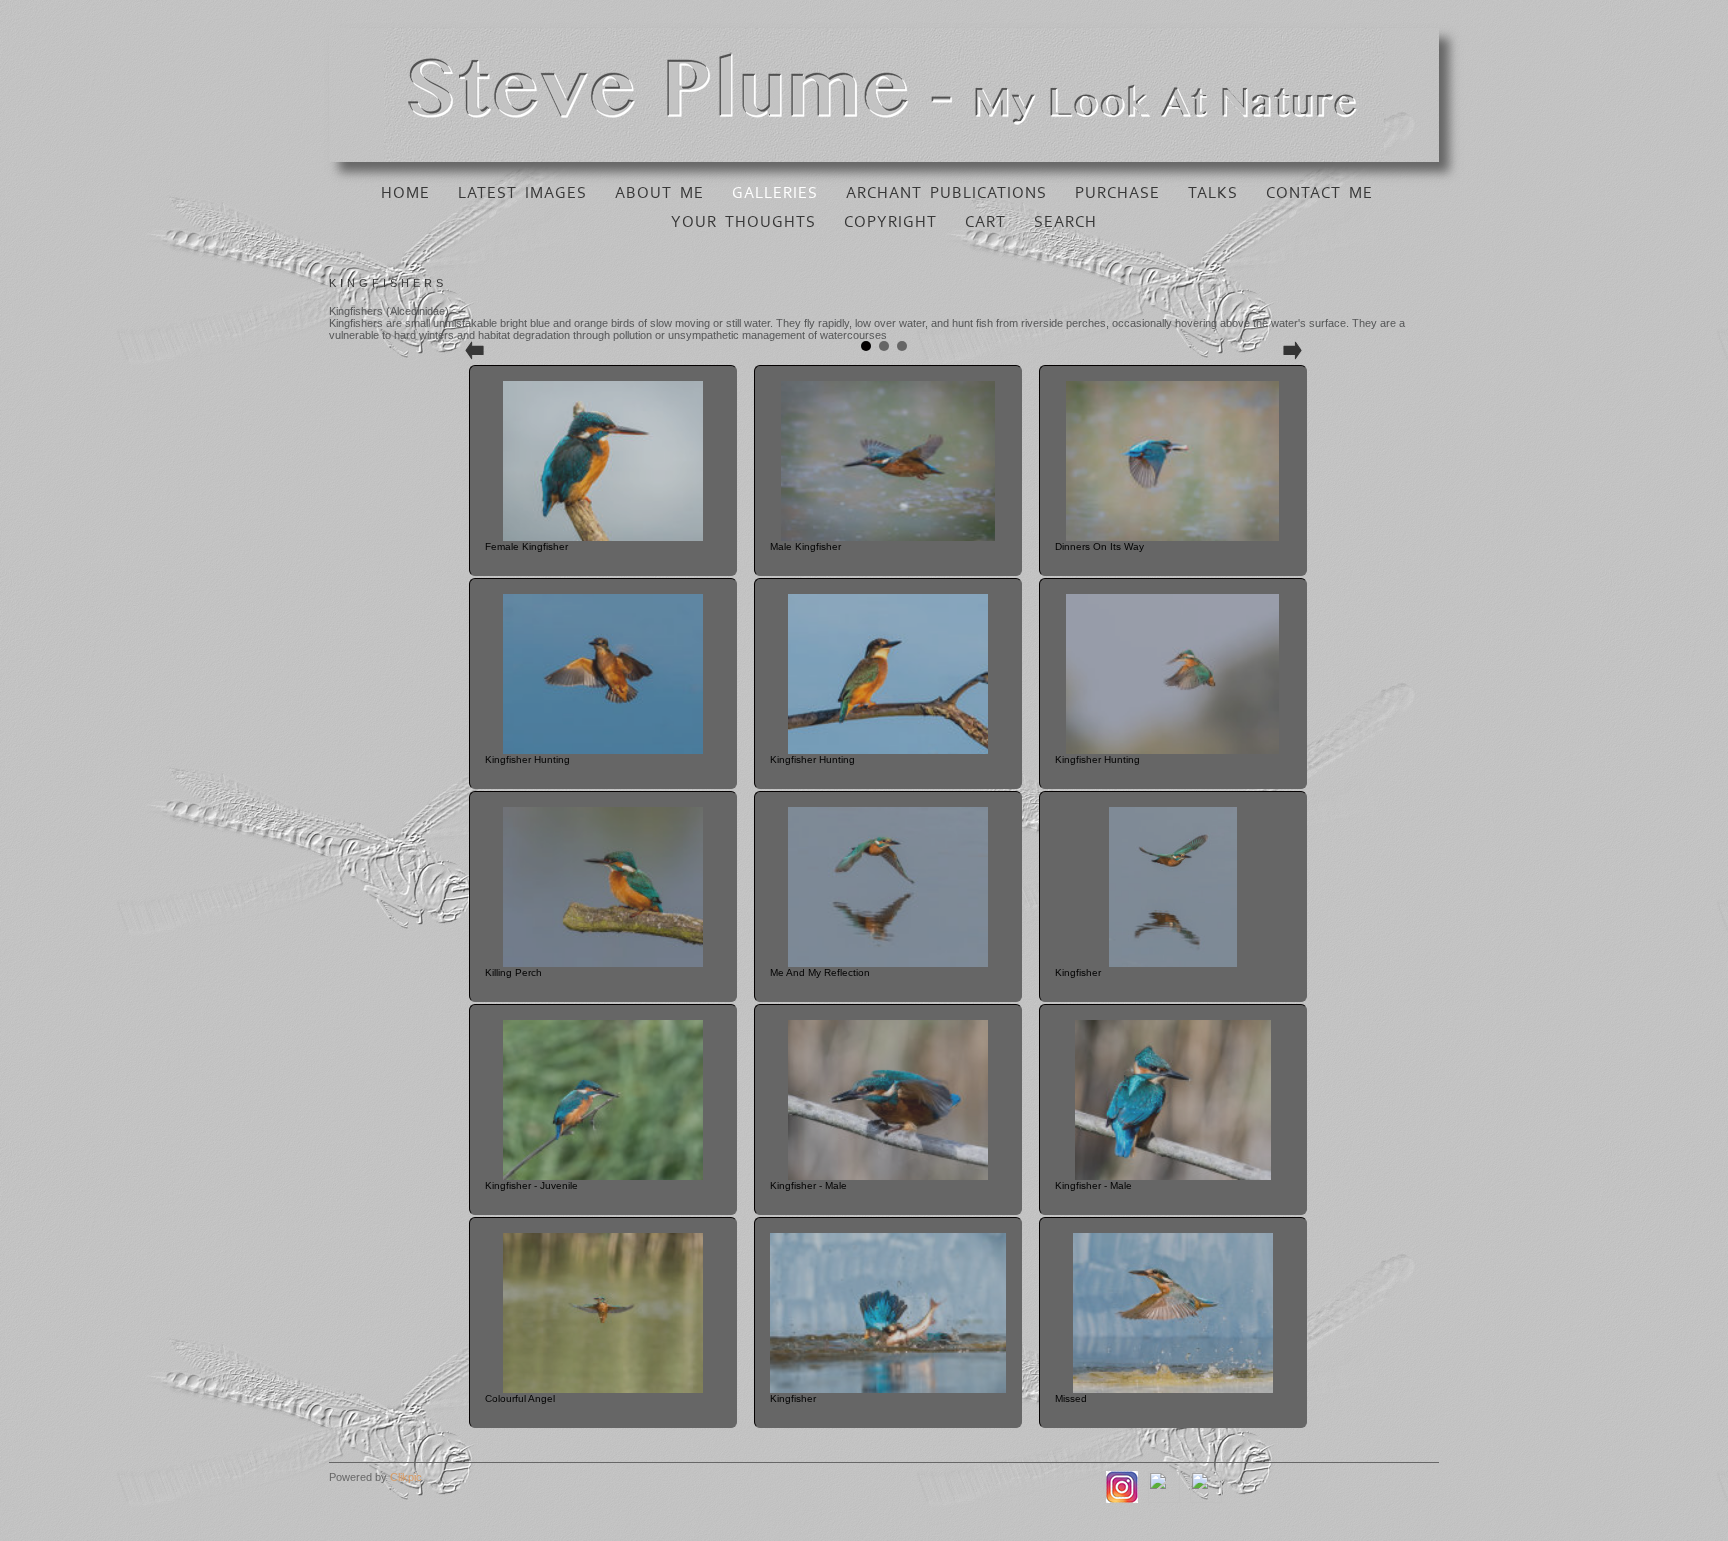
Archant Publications (946, 193)
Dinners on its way (1099, 546)
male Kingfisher (805, 546)
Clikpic (406, 1477)
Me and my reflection (820, 972)
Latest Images (522, 193)
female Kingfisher (526, 546)
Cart (985, 222)
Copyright (890, 222)
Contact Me (1319, 193)
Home (405, 193)
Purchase (1117, 193)
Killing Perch (513, 972)
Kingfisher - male (808, 1185)
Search (1065, 222)
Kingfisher (1078, 972)
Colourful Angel (520, 1398)
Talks (1213, 193)
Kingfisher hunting (527, 759)
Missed (1071, 1398)
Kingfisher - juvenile (531, 1185)
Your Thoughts (743, 222)
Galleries (775, 193)
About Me (659, 193)
